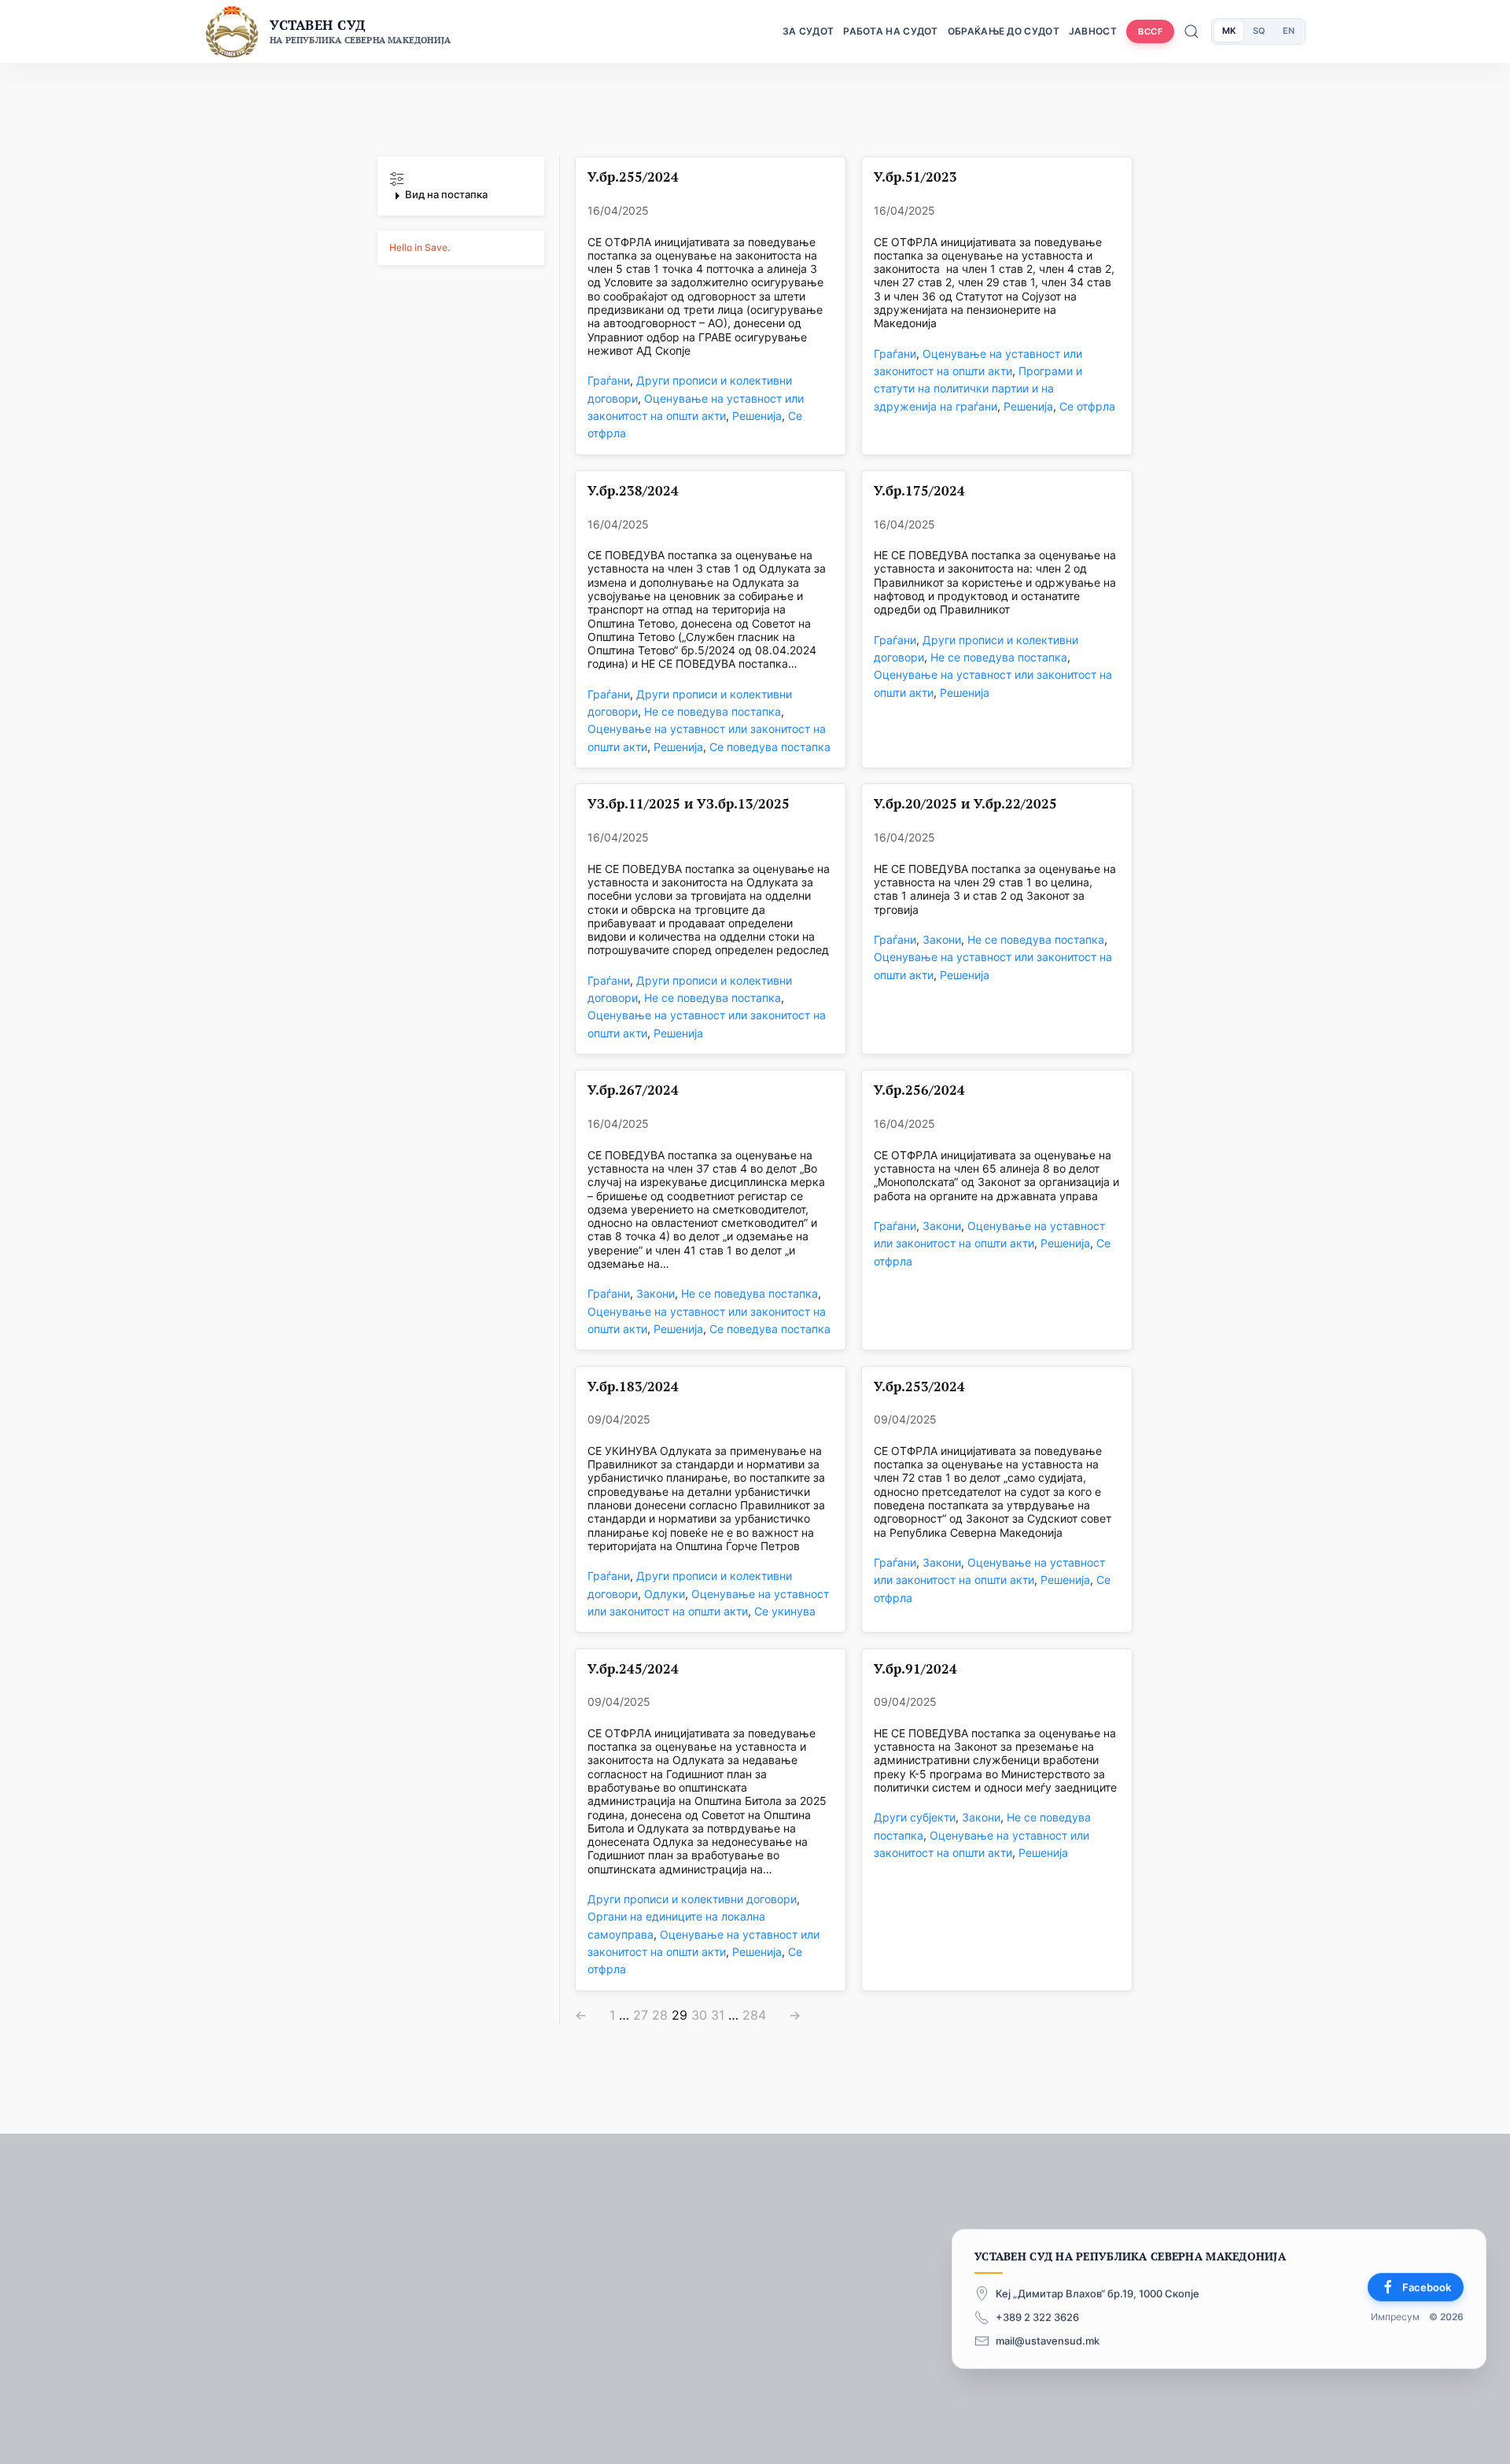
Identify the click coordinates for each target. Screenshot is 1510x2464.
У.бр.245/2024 (633, 1669)
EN (1289, 31)
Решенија (757, 416)
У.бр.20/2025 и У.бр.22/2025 (965, 804)
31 (718, 2015)
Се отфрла (1087, 406)
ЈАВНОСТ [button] (1093, 31)
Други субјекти (915, 1817)
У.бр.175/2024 (919, 491)
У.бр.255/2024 (633, 177)
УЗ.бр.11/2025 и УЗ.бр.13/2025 (689, 804)
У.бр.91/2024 (915, 1669)
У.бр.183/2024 (633, 1387)
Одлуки (665, 1594)
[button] (461, 188)
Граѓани (609, 380)
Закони (942, 939)
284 (754, 2015)
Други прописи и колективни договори (692, 1899)
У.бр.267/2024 (633, 1090)
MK (1229, 31)
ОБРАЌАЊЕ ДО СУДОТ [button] (1004, 31)
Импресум (1395, 2317)
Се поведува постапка (770, 747)
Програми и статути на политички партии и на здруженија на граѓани (978, 389)
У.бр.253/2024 (919, 1387)
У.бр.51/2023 (915, 177)
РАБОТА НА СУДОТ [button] (891, 31)
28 (660, 2015)
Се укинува (785, 1611)
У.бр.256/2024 (919, 1090)
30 (699, 2015)
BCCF (1150, 31)
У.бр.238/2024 (633, 491)
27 (641, 2015)
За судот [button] (808, 31)
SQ (1259, 31)
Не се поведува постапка (713, 711)
